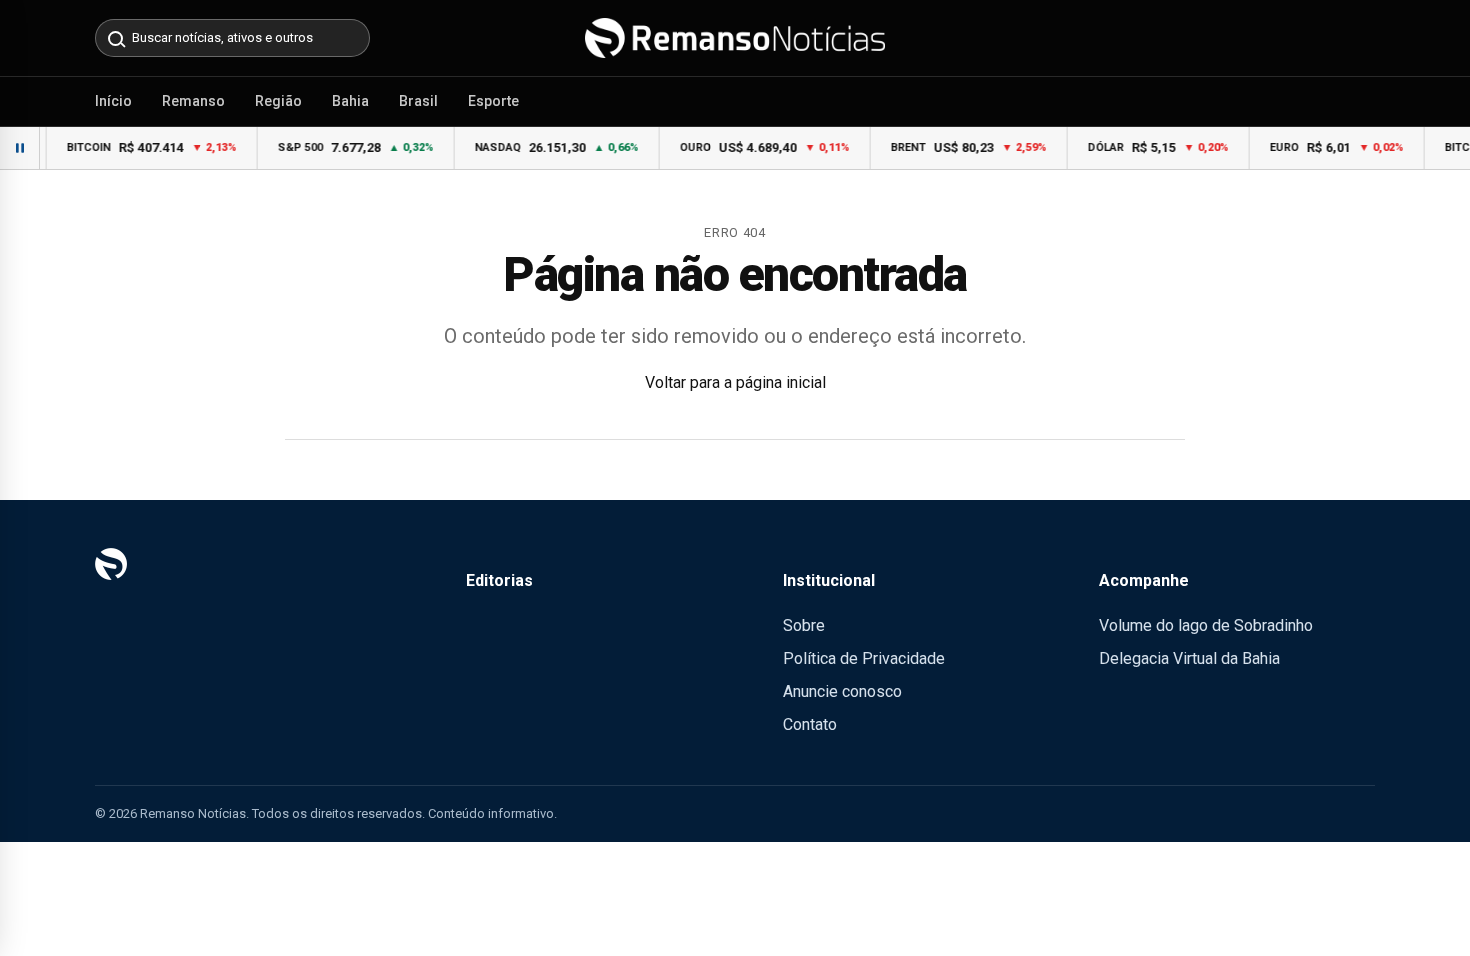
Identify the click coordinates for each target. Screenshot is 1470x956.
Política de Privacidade (864, 658)
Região (278, 101)
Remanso (193, 101)
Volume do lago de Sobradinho (1206, 625)
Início (113, 101)
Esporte (493, 101)
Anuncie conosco (842, 691)
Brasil (418, 101)
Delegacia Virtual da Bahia (1189, 658)
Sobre (804, 625)
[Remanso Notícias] (735, 38)
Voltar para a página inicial (735, 382)
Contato (810, 724)
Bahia (350, 101)
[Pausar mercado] (20, 148)
